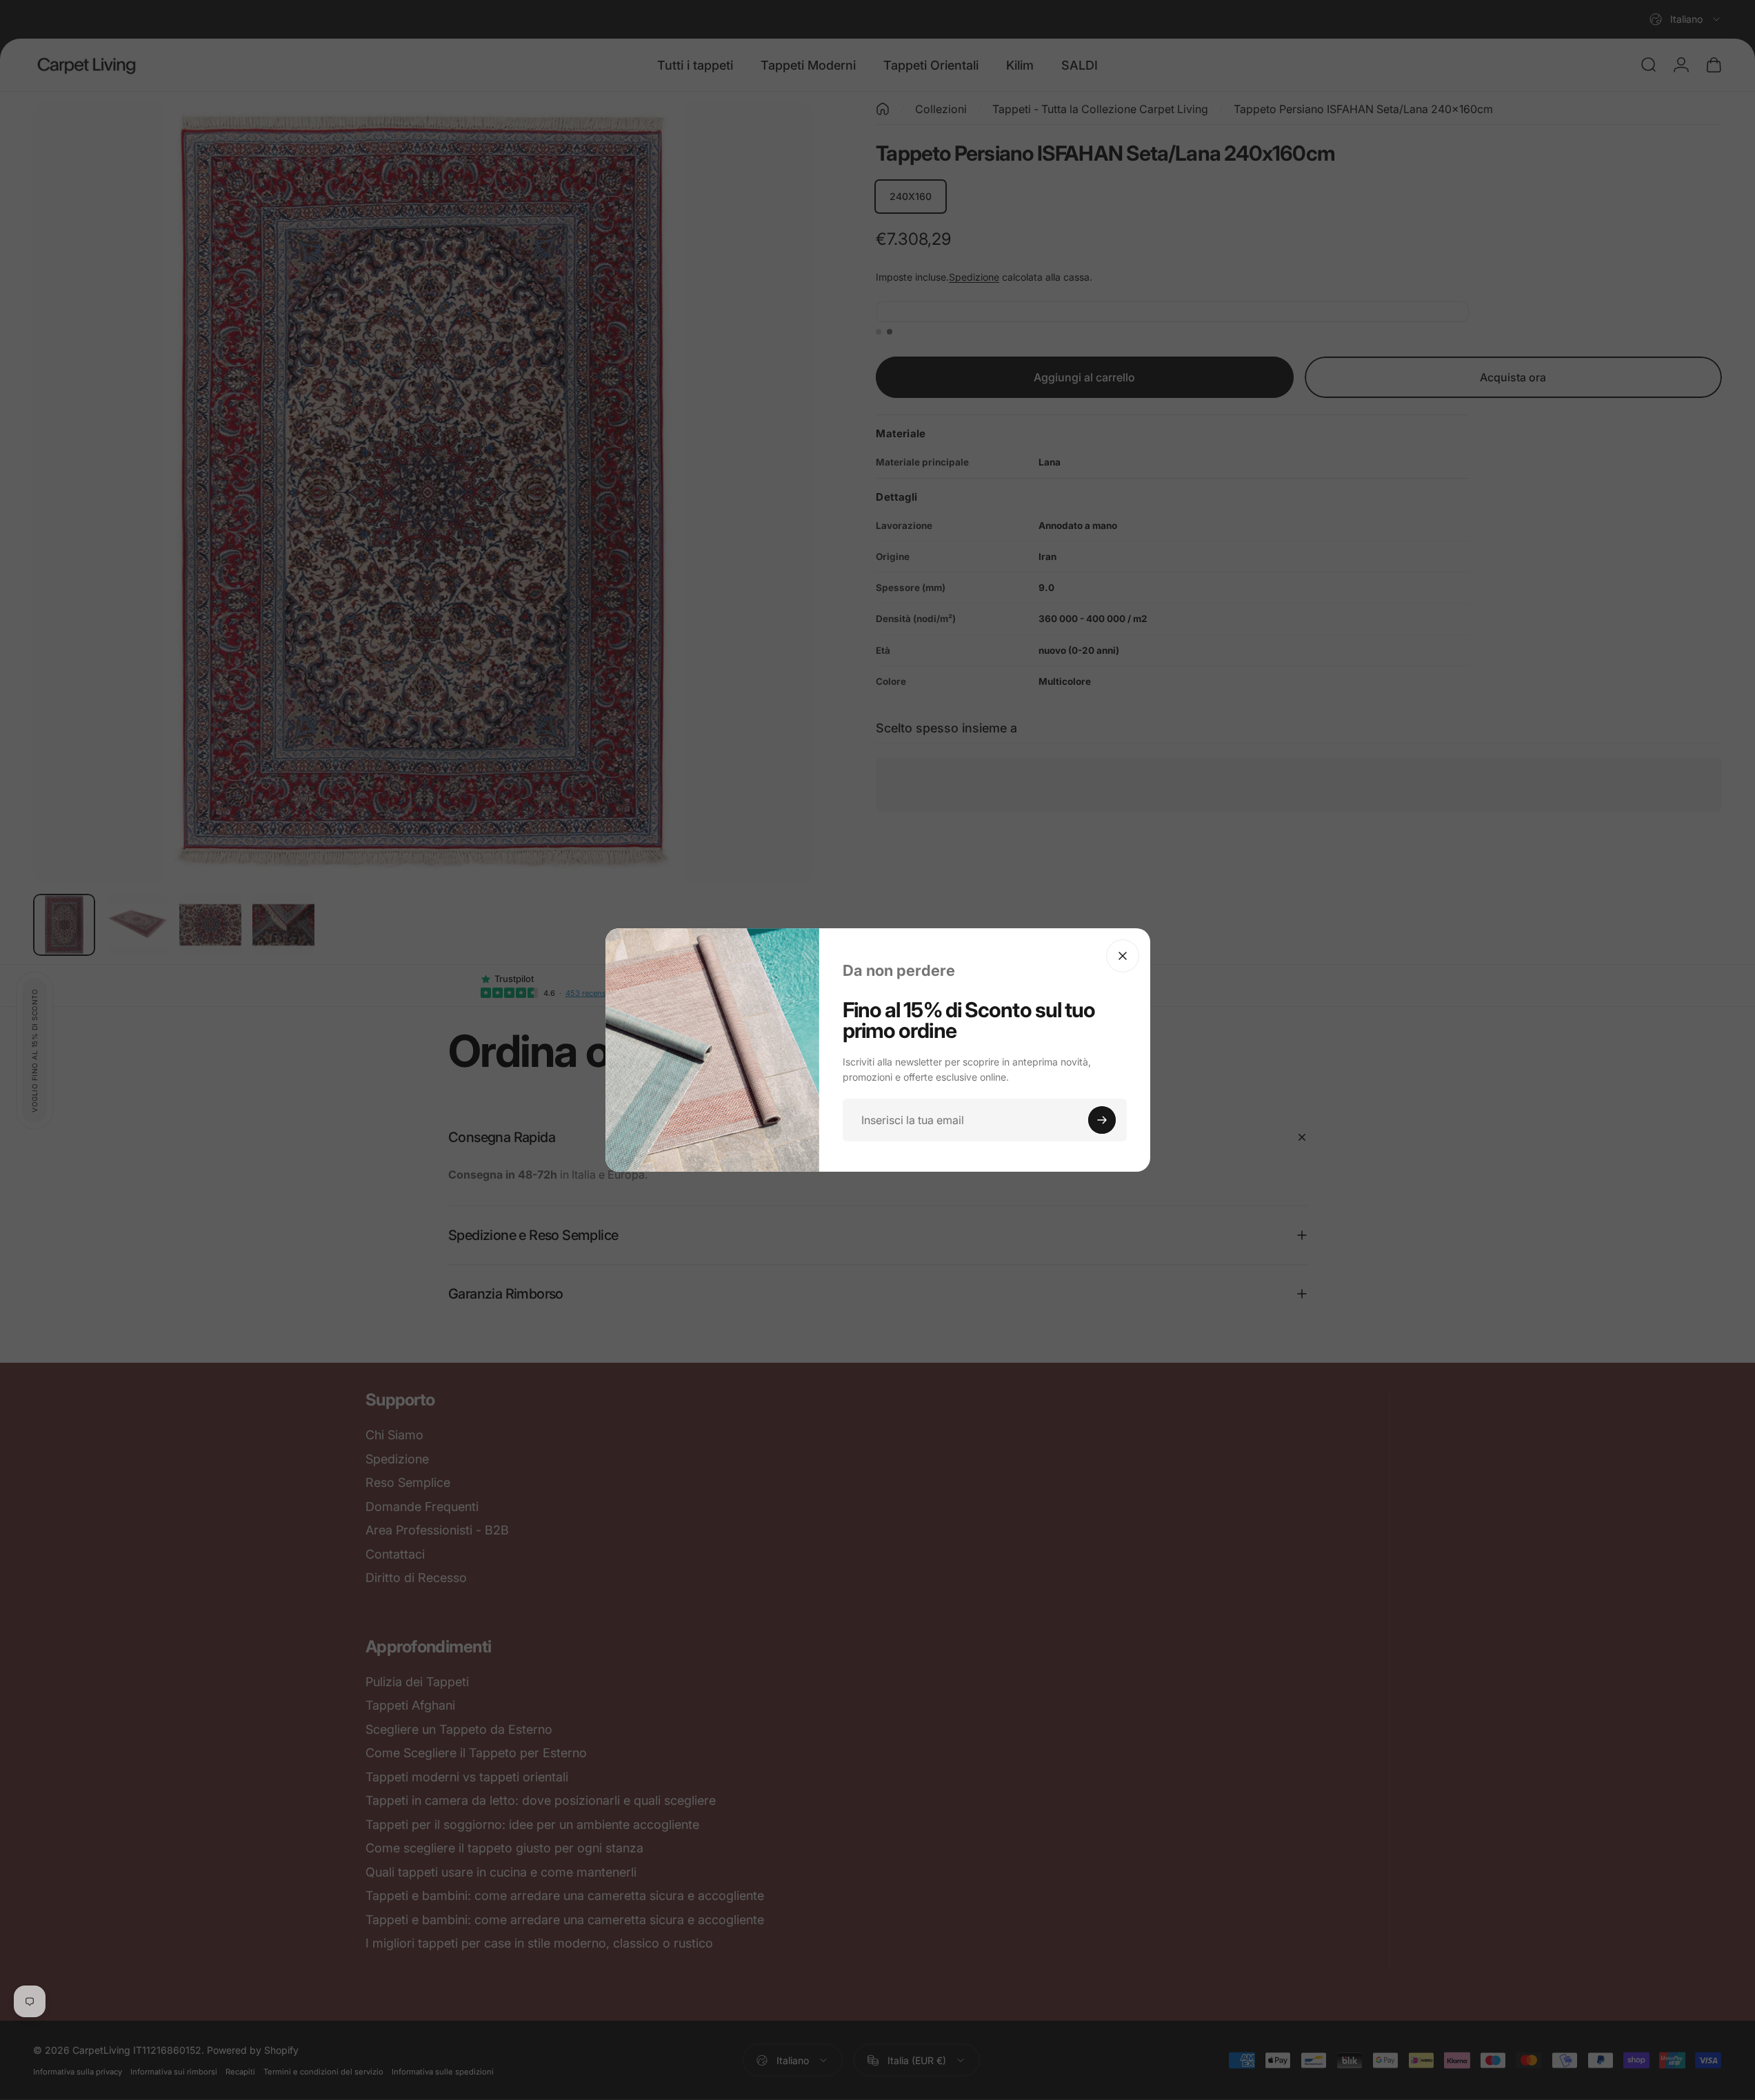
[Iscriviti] (1102, 1120)
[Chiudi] (1123, 956)
